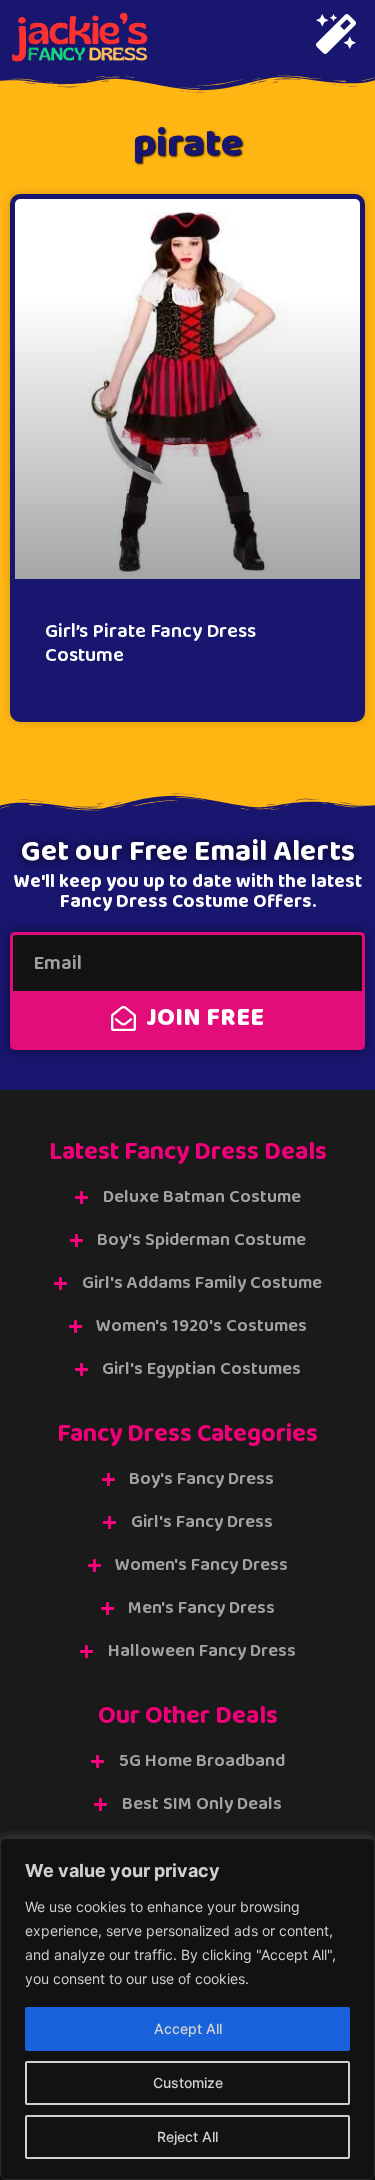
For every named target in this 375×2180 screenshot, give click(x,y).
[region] (187, 2009)
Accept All (188, 2028)
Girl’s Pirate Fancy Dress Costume (150, 643)
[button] (336, 37)
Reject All (187, 2136)
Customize (188, 2082)
